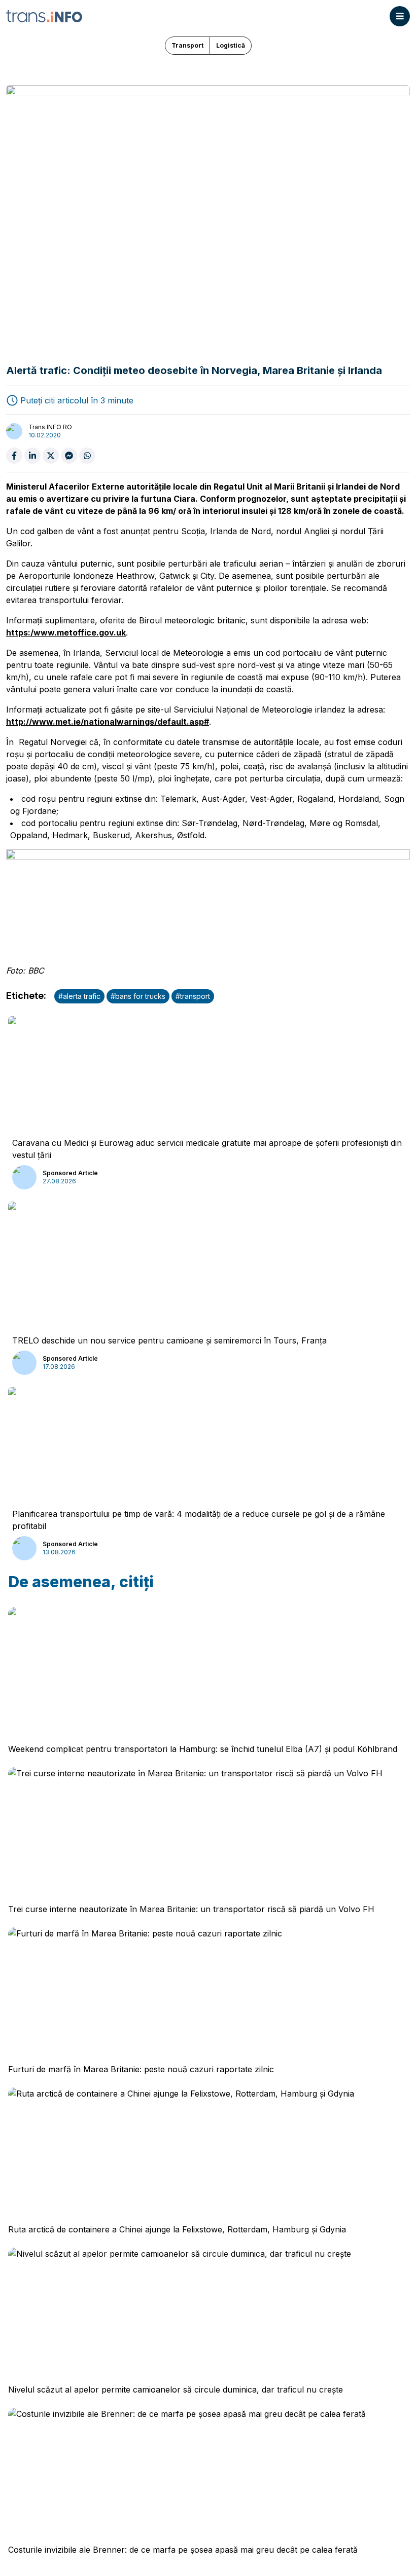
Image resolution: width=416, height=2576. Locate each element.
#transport (193, 996)
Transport (187, 45)
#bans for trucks (138, 996)
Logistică (231, 45)
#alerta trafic (79, 996)
